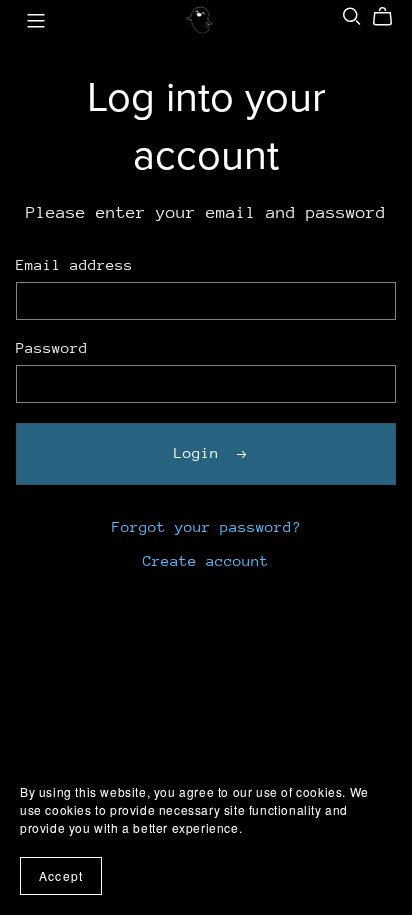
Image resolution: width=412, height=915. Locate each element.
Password (52, 347)
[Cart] (390, 17)
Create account (206, 560)
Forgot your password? (206, 526)
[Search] (352, 16)
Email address (74, 264)
